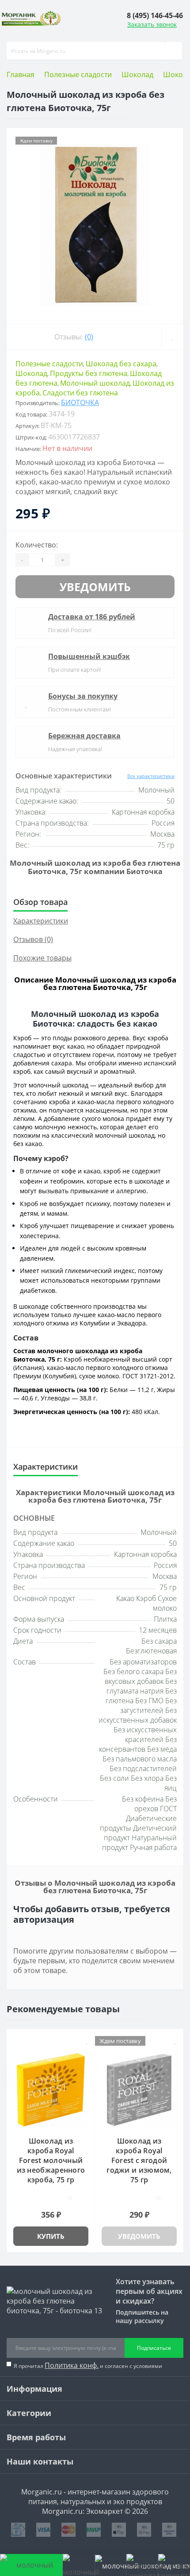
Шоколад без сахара (121, 364)
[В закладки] (172, 337)
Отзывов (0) (33, 939)
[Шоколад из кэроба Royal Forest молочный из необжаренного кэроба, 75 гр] (51, 2090)
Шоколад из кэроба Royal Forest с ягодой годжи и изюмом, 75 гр (139, 2160)
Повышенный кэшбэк (89, 656)
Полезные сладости (78, 74)
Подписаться (154, 2348)
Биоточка (80, 402)
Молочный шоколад (95, 383)
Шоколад (137, 74)
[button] (155, 15)
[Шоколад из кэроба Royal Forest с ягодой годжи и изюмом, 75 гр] (139, 2090)
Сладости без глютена (80, 393)
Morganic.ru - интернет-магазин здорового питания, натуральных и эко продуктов (95, 2497)
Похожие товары (42, 958)
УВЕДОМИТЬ (95, 587)
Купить (51, 2236)
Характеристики (41, 921)
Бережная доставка (84, 736)
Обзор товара (40, 902)
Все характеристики (151, 776)
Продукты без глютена (89, 373)
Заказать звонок (152, 24)
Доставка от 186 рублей (92, 617)
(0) (89, 337)
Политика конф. (72, 2365)
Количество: (37, 545)
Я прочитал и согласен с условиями (88, 2365)
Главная (21, 74)
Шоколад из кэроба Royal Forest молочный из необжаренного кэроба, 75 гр (51, 2160)
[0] (142, 2565)
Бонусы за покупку (83, 696)
